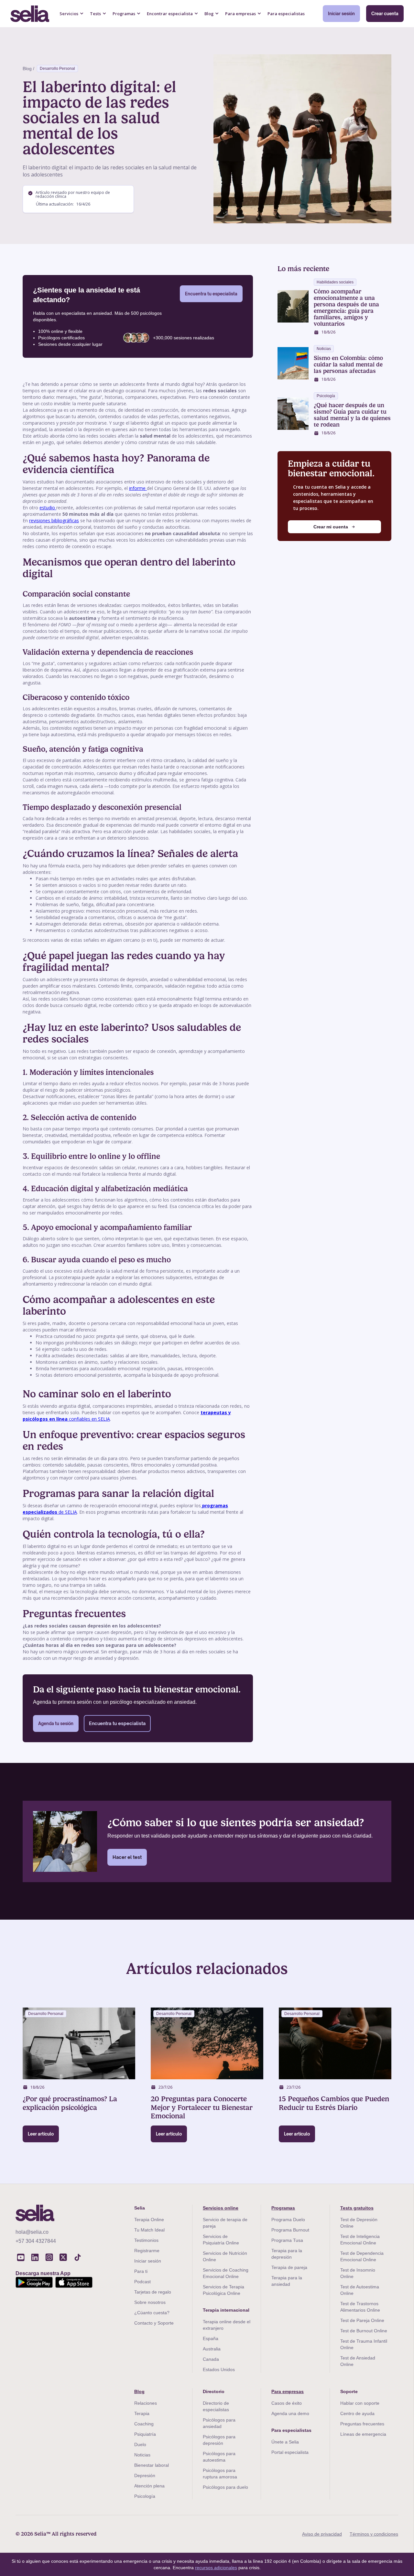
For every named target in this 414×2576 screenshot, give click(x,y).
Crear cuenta (385, 14)
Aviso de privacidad (322, 2534)
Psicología (145, 2496)
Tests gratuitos (357, 2208)
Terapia (142, 2413)
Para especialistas (286, 14)
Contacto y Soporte (154, 2323)
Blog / (28, 69)
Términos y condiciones (374, 2534)
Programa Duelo (288, 2220)
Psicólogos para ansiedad (219, 2423)
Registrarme (147, 2251)
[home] (30, 14)
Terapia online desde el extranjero (227, 2325)
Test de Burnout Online (364, 2331)
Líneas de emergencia (363, 2434)
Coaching (144, 2424)
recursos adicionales (216, 2568)
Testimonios (146, 2240)
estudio (48, 508)
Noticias (142, 2455)
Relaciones (146, 2403)
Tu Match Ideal (149, 2230)
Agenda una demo (290, 2413)
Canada (211, 2359)
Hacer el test (127, 1857)
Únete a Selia (285, 2442)
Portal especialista (290, 2452)
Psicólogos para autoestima (219, 2457)
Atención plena (149, 2486)
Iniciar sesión (341, 14)
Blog (139, 2391)
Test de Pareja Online (362, 2320)
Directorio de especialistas (216, 2406)
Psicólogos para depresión (219, 2440)
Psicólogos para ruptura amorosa (220, 2474)
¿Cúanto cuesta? (152, 2313)
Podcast (142, 2282)
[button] (72, 14)
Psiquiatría (145, 2434)
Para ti (141, 2271)
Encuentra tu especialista (211, 294)
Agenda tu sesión (56, 1723)
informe (138, 488)
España (211, 2338)
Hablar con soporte (360, 2403)
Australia (212, 2349)
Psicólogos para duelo (225, 2487)
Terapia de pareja (289, 2267)
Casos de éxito (287, 2403)
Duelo (140, 2444)
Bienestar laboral (152, 2465)
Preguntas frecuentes (362, 2424)
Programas (283, 2208)
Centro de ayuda (357, 2413)
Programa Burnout (290, 2230)
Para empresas (288, 2391)
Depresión (145, 2475)
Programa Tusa (287, 2240)
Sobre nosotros (150, 2302)
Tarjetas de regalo (153, 2292)
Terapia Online (149, 2220)
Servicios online (221, 2208)
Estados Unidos (219, 2369)
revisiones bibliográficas (54, 520)
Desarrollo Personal (57, 69)
